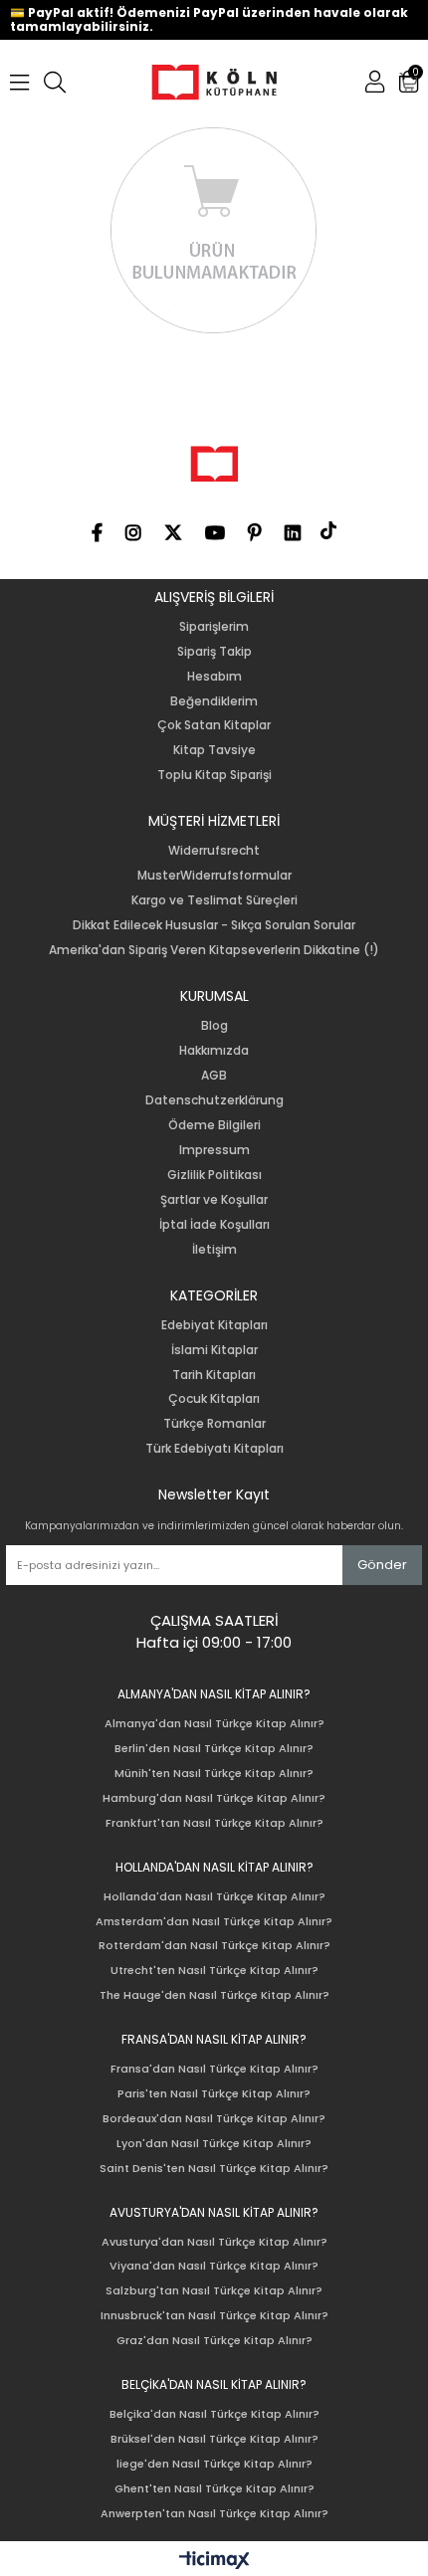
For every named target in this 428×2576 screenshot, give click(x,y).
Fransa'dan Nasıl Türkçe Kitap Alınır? (214, 2069)
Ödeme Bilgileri (214, 1125)
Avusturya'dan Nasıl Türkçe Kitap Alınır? (214, 2242)
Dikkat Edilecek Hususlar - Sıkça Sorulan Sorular (214, 925)
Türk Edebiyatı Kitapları (214, 1449)
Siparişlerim (214, 627)
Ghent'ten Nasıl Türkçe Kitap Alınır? (214, 2489)
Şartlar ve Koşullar (214, 1200)
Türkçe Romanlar (214, 1424)
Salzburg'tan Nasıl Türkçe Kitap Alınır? (214, 2291)
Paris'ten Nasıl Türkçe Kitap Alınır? (214, 2094)
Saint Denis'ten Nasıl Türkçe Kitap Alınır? (214, 2169)
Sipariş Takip (214, 652)
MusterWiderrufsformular (214, 876)
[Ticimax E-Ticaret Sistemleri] (214, 2561)
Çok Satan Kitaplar (214, 725)
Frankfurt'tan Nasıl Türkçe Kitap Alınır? (214, 1823)
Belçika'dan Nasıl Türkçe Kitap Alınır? (214, 2414)
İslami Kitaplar (214, 1350)
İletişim (214, 1250)
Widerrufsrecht (214, 851)
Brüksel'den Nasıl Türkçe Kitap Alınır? (214, 2439)
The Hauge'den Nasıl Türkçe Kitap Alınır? (214, 1995)
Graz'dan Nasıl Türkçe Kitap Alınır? (214, 2341)
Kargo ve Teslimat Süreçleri (214, 900)
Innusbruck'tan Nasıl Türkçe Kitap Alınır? (214, 2316)
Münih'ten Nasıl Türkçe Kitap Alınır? (214, 1774)
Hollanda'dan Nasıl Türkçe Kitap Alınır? (214, 1897)
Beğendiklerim (214, 701)
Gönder (382, 1565)
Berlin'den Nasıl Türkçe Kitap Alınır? (214, 1749)
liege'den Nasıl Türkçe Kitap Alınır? (214, 2464)
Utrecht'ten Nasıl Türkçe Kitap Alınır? (214, 1971)
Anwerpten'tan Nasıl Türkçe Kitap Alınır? (214, 2514)
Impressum (214, 1150)
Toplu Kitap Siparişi (214, 775)
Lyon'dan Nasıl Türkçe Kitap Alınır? (214, 2144)
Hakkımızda (214, 1051)
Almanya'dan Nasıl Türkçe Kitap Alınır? (214, 1724)
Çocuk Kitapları (214, 1399)
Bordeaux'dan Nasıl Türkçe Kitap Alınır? (214, 2119)
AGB (214, 1076)
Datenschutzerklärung (214, 1100)
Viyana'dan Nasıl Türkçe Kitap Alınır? (214, 2266)
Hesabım (214, 677)
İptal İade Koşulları (214, 1225)
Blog (214, 1026)
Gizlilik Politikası (214, 1175)
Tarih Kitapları (214, 1375)
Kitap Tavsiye (214, 750)
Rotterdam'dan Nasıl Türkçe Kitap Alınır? (214, 1946)
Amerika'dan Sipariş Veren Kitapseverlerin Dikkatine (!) (214, 950)
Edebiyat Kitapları (214, 1325)
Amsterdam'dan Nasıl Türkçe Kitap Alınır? (214, 1922)
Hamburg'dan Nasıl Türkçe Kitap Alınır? (214, 1798)
